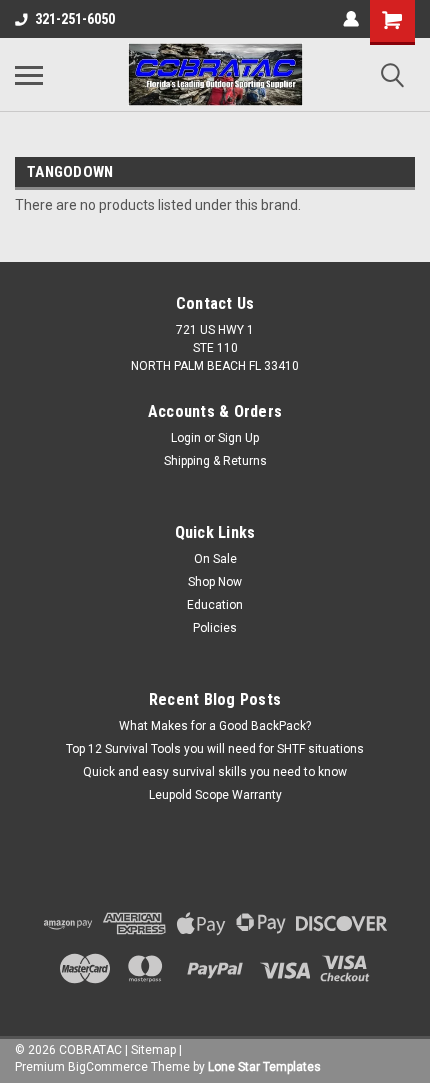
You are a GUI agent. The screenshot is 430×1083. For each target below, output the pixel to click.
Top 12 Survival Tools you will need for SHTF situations (215, 749)
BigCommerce (108, 1067)
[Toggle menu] (29, 75)
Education (215, 605)
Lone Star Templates (264, 1067)
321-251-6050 (75, 19)
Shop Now (215, 582)
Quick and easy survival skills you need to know (215, 772)
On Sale (215, 559)
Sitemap (153, 1050)
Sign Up (238, 438)
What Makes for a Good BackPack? (215, 726)
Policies (215, 628)
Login (186, 438)
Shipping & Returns (215, 461)
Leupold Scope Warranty (215, 795)
